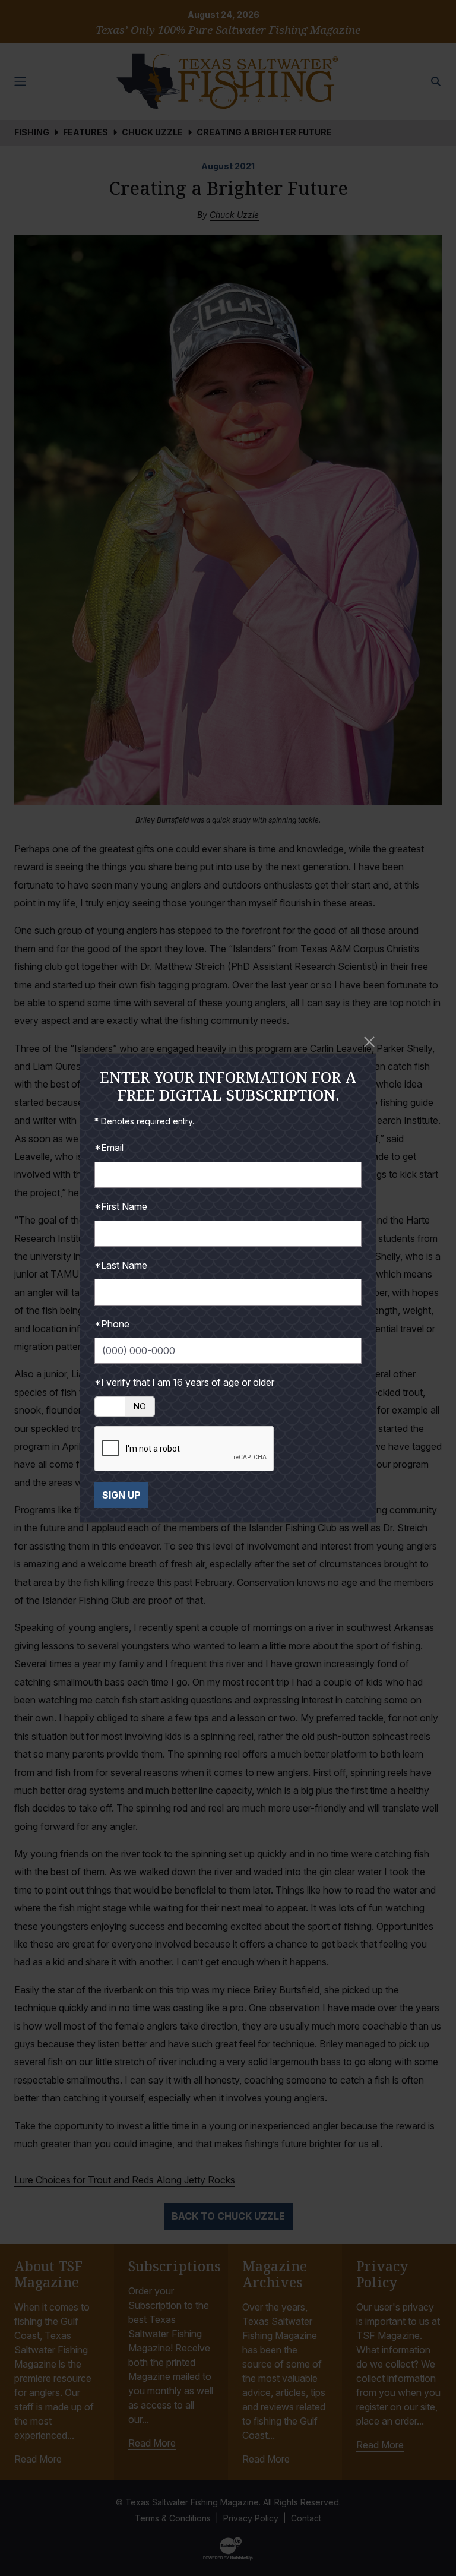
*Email (109, 1148)
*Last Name (121, 1265)
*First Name (121, 1206)
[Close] (369, 1042)
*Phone (112, 1324)
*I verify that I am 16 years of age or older (184, 1382)
